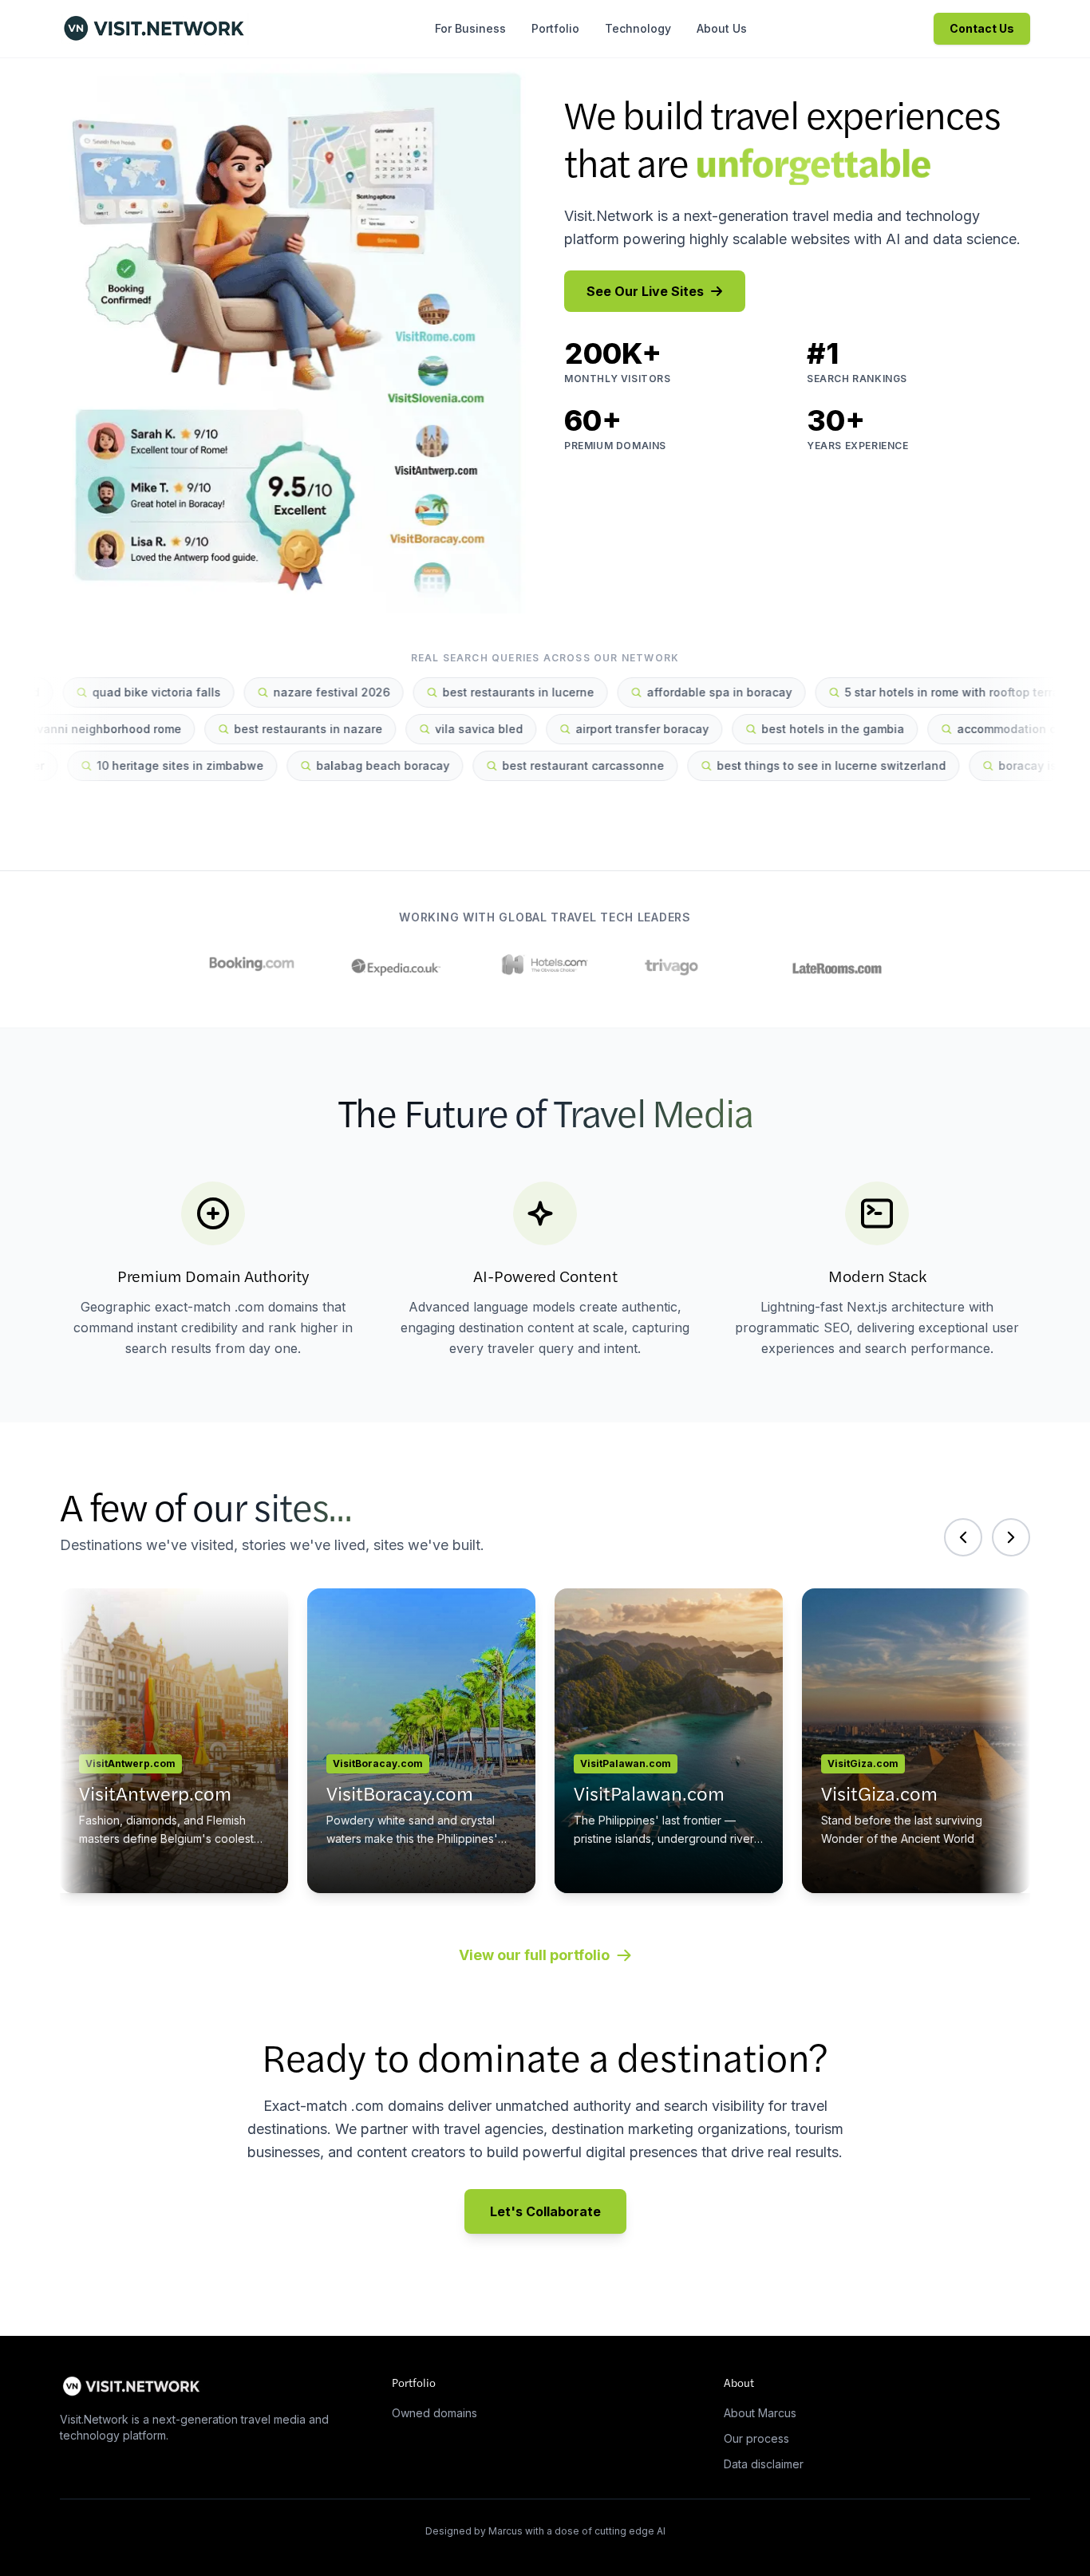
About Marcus (760, 2413)
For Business (470, 28)
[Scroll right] (1011, 1537)
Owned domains (434, 2413)
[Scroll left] (963, 1537)
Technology (638, 28)
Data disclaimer (764, 2464)
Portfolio (555, 28)
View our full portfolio (534, 1955)
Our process (756, 2438)
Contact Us (982, 28)
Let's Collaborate (545, 2211)
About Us (722, 28)
